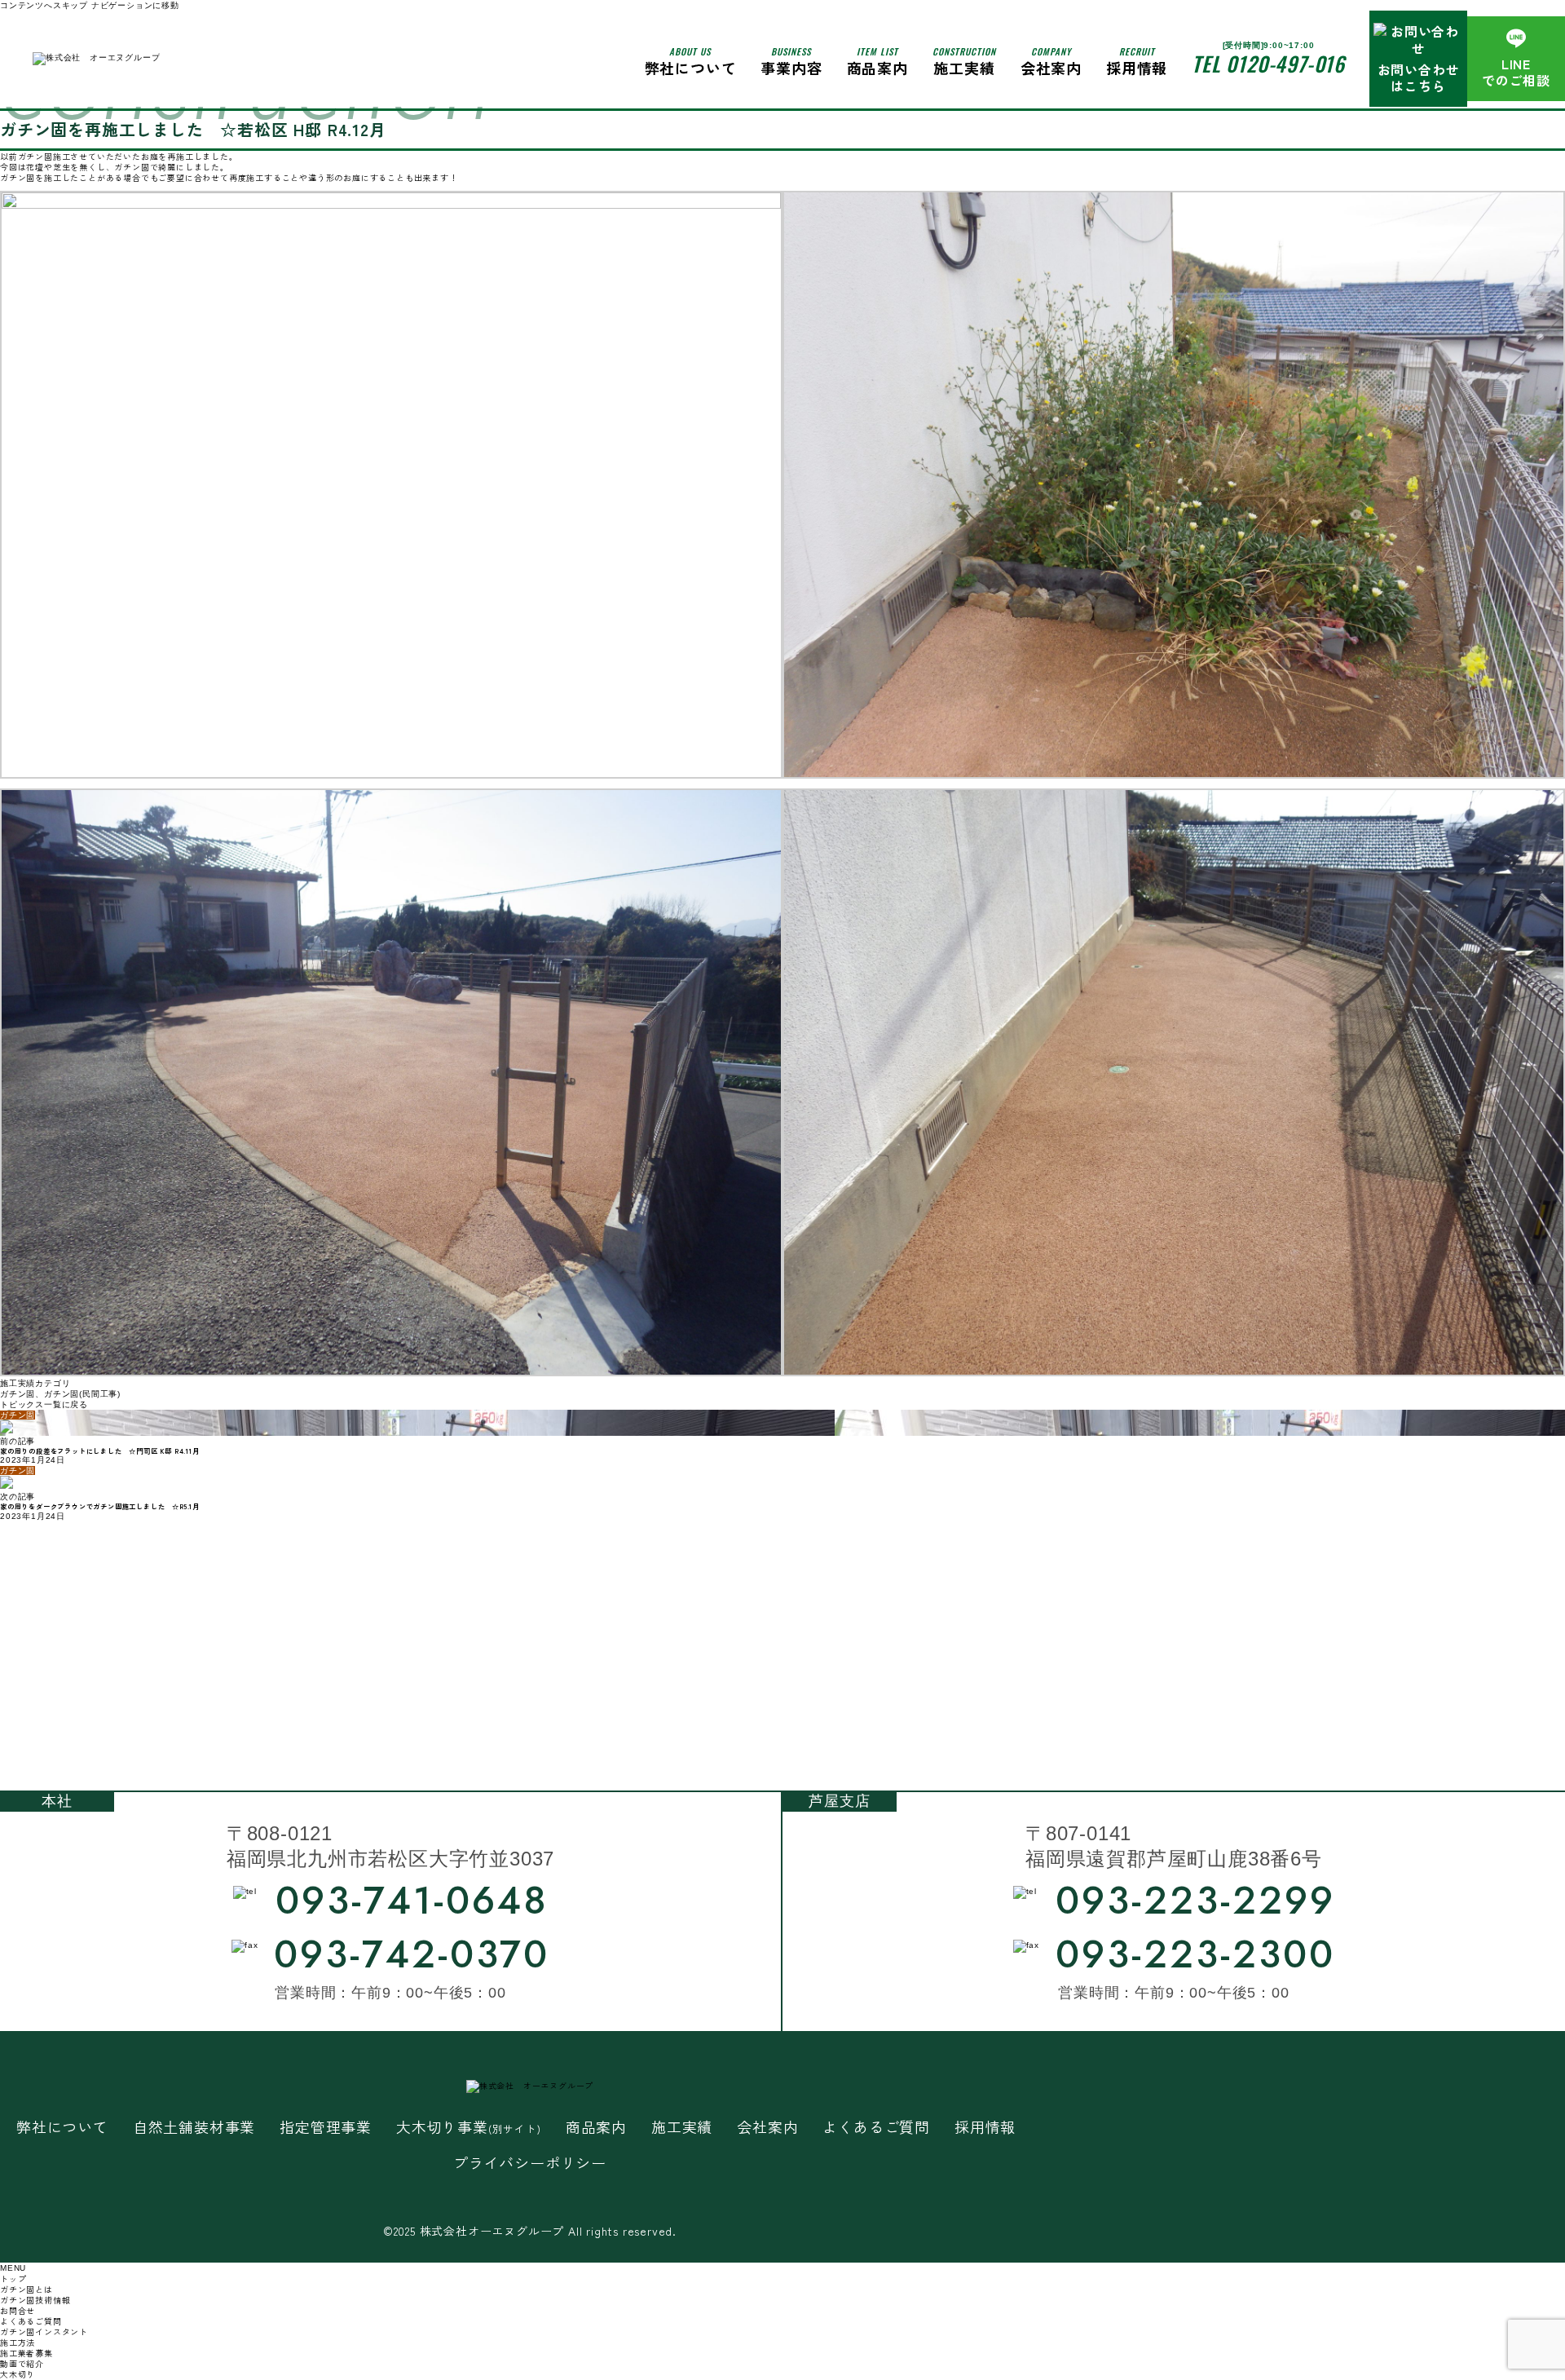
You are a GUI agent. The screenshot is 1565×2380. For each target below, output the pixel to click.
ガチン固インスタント (44, 2331)
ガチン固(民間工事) (82, 1394)
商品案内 (596, 2127)
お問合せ (18, 2310)
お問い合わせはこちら (1419, 78)
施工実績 (964, 62)
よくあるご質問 (876, 2127)
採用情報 (1137, 62)
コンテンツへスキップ (44, 5)
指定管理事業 (326, 2127)
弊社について (691, 62)
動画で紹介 (22, 2363)
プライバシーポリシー (530, 2163)
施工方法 (18, 2342)
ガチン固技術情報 (35, 2300)
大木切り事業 (469, 2127)
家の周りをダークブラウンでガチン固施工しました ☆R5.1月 (100, 1506)
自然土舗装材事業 (194, 2127)
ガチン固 (18, 1394)
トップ (13, 2278)
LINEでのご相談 (1516, 72)
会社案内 (1051, 62)
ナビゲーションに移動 (135, 5)
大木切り (18, 2374)
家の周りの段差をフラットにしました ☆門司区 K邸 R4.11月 (100, 1451)
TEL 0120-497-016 (1268, 63)
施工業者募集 (26, 2353)
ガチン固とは (26, 2289)
